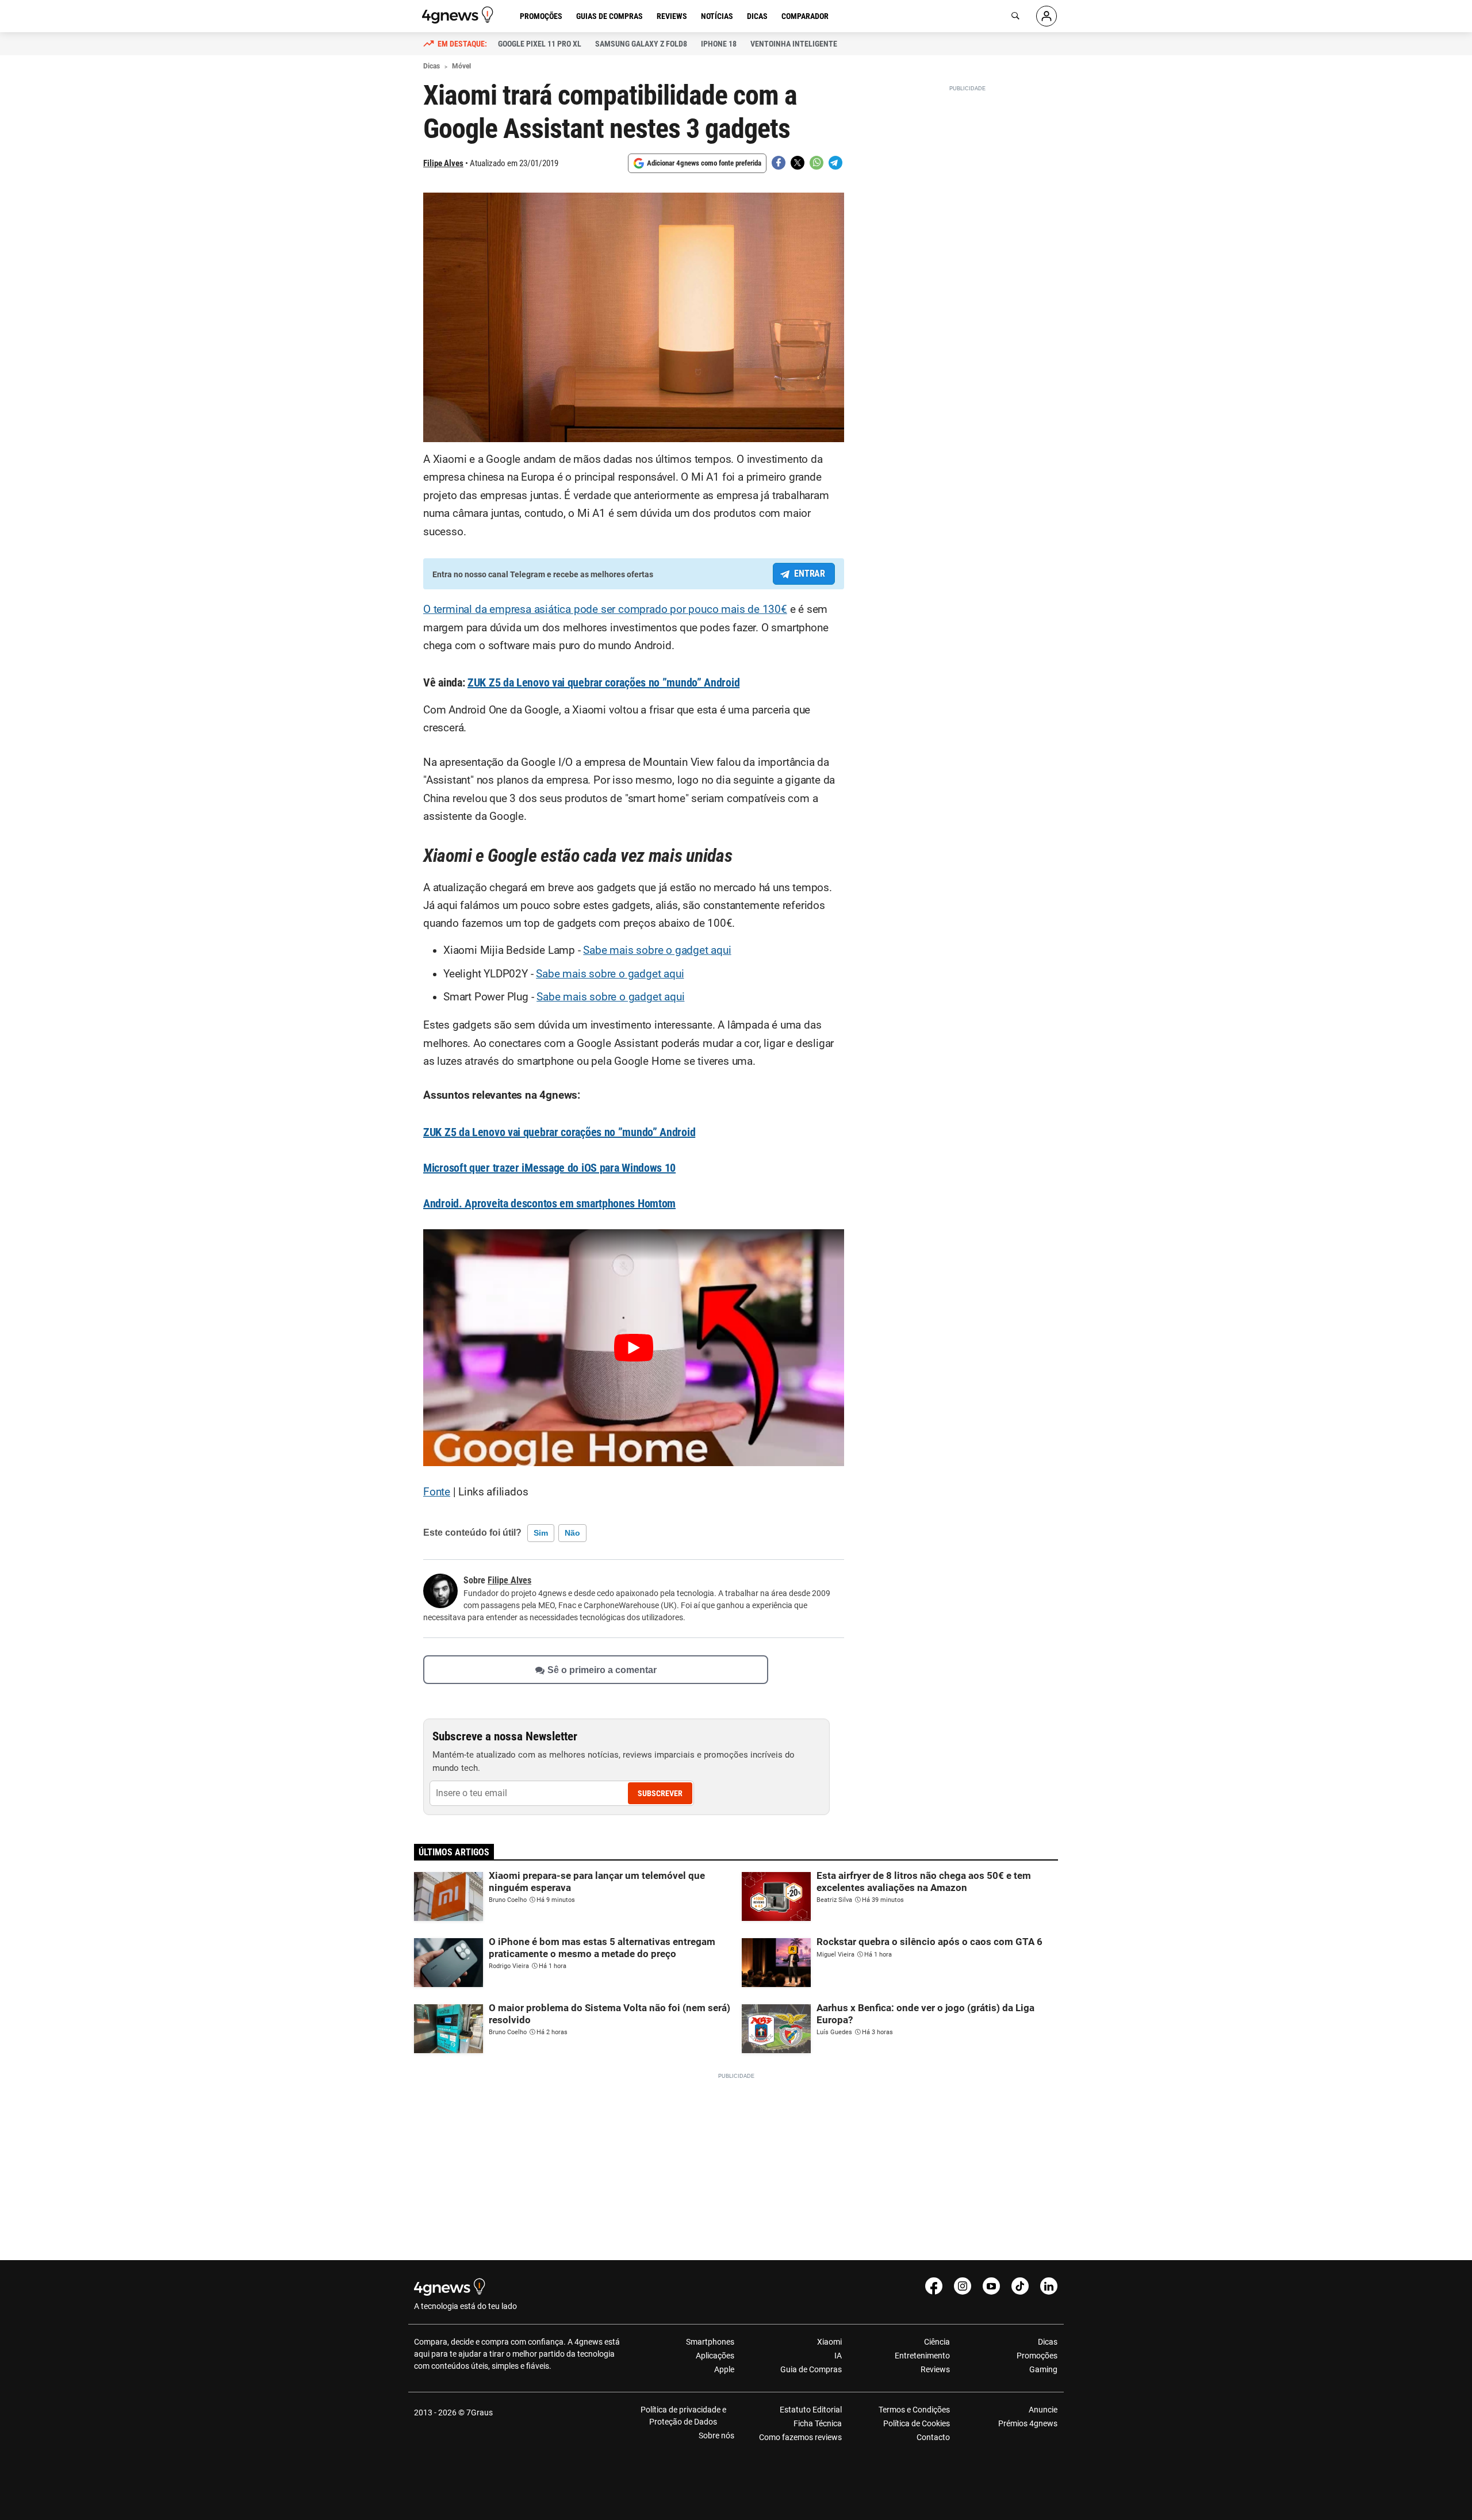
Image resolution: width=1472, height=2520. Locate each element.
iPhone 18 (719, 44)
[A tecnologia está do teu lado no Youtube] (991, 2286)
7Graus (480, 2412)
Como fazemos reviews (800, 2437)
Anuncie (1043, 2410)
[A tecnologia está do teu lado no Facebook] (934, 2286)
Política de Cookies (916, 2423)
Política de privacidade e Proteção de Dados (683, 2416)
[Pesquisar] (1015, 16)
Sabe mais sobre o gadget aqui (657, 950)
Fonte (437, 1492)
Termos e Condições (914, 2410)
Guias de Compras (609, 16)
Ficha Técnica (818, 2423)
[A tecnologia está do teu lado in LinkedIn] (1049, 2286)
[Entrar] (1046, 16)
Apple (724, 2369)
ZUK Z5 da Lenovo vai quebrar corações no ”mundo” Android (603, 682)
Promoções (541, 16)
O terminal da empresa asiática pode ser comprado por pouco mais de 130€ (605, 609)
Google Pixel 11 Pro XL (540, 44)
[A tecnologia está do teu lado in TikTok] (1020, 2286)
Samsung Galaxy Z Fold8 (641, 44)
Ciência (937, 2342)
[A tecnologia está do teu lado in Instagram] (963, 2286)
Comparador (805, 16)
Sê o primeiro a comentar (602, 1669)
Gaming (1043, 2369)
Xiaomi (829, 2342)
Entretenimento (922, 2356)
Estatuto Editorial (811, 2410)
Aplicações (715, 2356)
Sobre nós (716, 2435)
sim (541, 1533)
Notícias (717, 16)
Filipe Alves (443, 163)
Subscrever (660, 1793)
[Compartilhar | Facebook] (779, 163)
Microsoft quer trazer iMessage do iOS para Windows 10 (549, 1168)
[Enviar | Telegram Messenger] (835, 163)
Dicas (757, 16)
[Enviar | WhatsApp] (816, 163)
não (572, 1533)
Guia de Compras (811, 2369)
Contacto (933, 2437)
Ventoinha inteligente (794, 44)
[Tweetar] (798, 163)
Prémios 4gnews (1028, 2423)
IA (838, 2356)
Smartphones (710, 2342)
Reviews (672, 16)
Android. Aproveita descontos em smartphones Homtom (549, 1203)
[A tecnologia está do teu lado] (459, 15)
